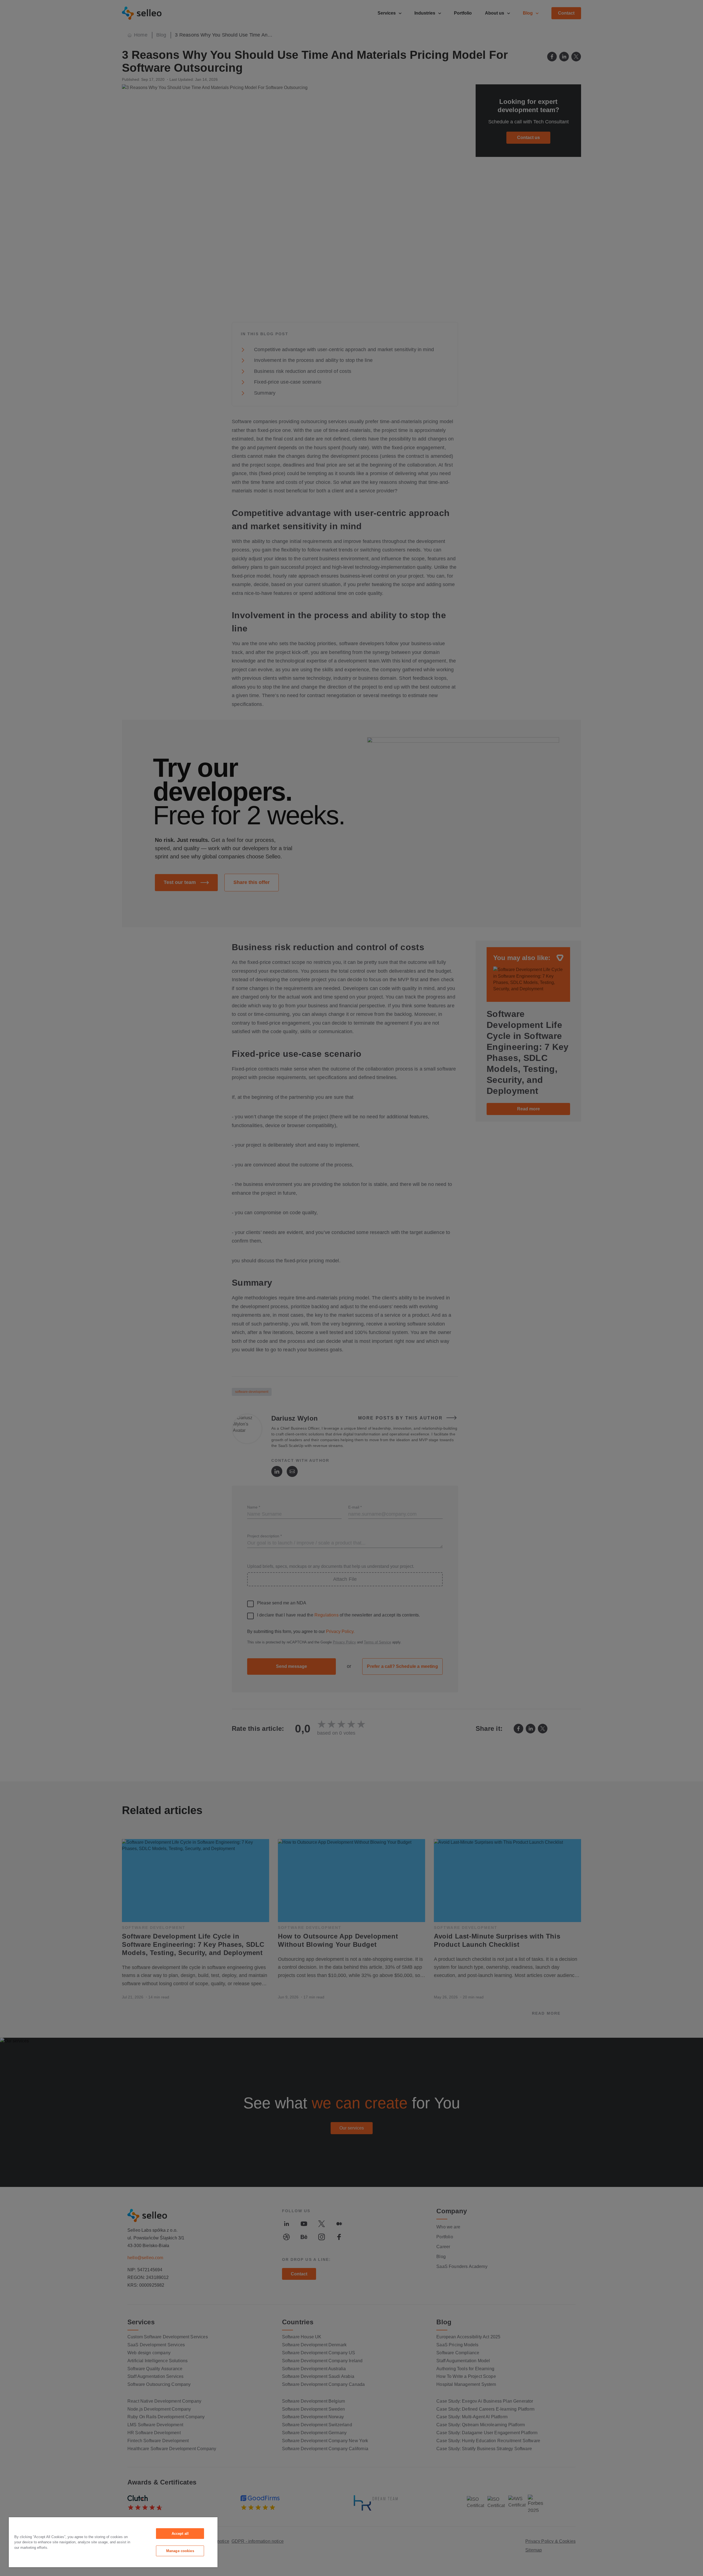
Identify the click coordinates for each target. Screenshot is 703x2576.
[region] (113, 2542)
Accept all (180, 2534)
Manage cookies (180, 2551)
